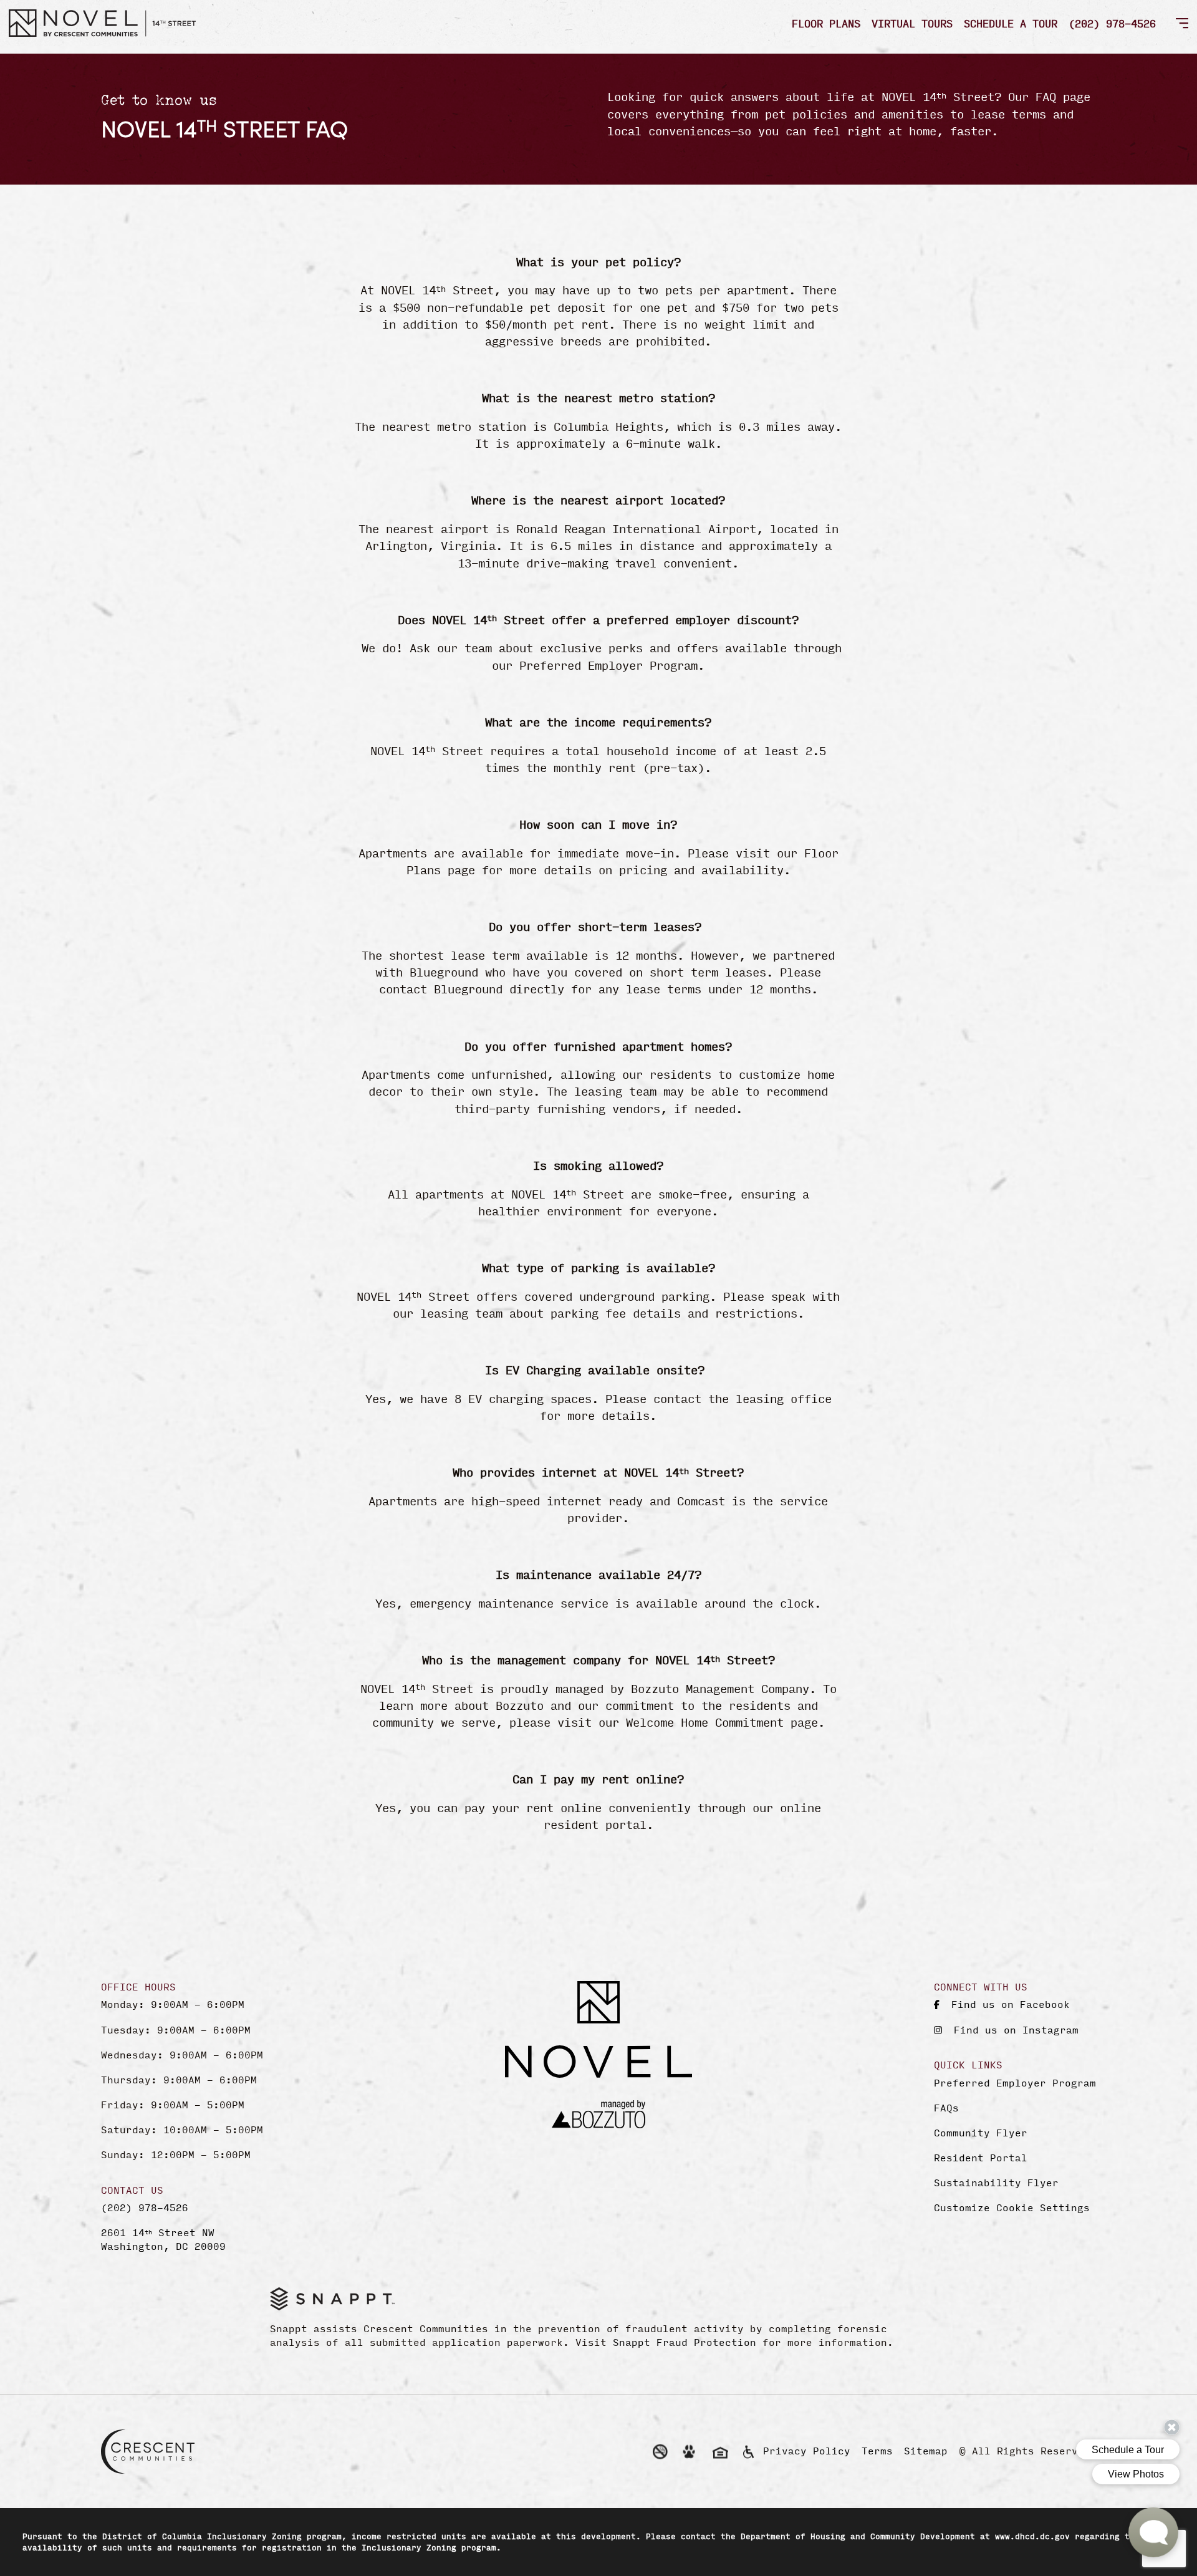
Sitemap (926, 2450)
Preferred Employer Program (1015, 2083)
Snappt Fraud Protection (685, 2342)
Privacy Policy (807, 2450)
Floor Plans (826, 23)
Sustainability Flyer (996, 2183)
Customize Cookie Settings (1012, 2207)
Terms (877, 2450)
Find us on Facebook (1007, 2004)
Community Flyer (981, 2133)
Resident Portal (981, 2158)
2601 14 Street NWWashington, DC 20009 (163, 2239)
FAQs (946, 2108)
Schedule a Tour (1011, 23)
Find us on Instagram (1013, 2029)
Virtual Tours (912, 23)
